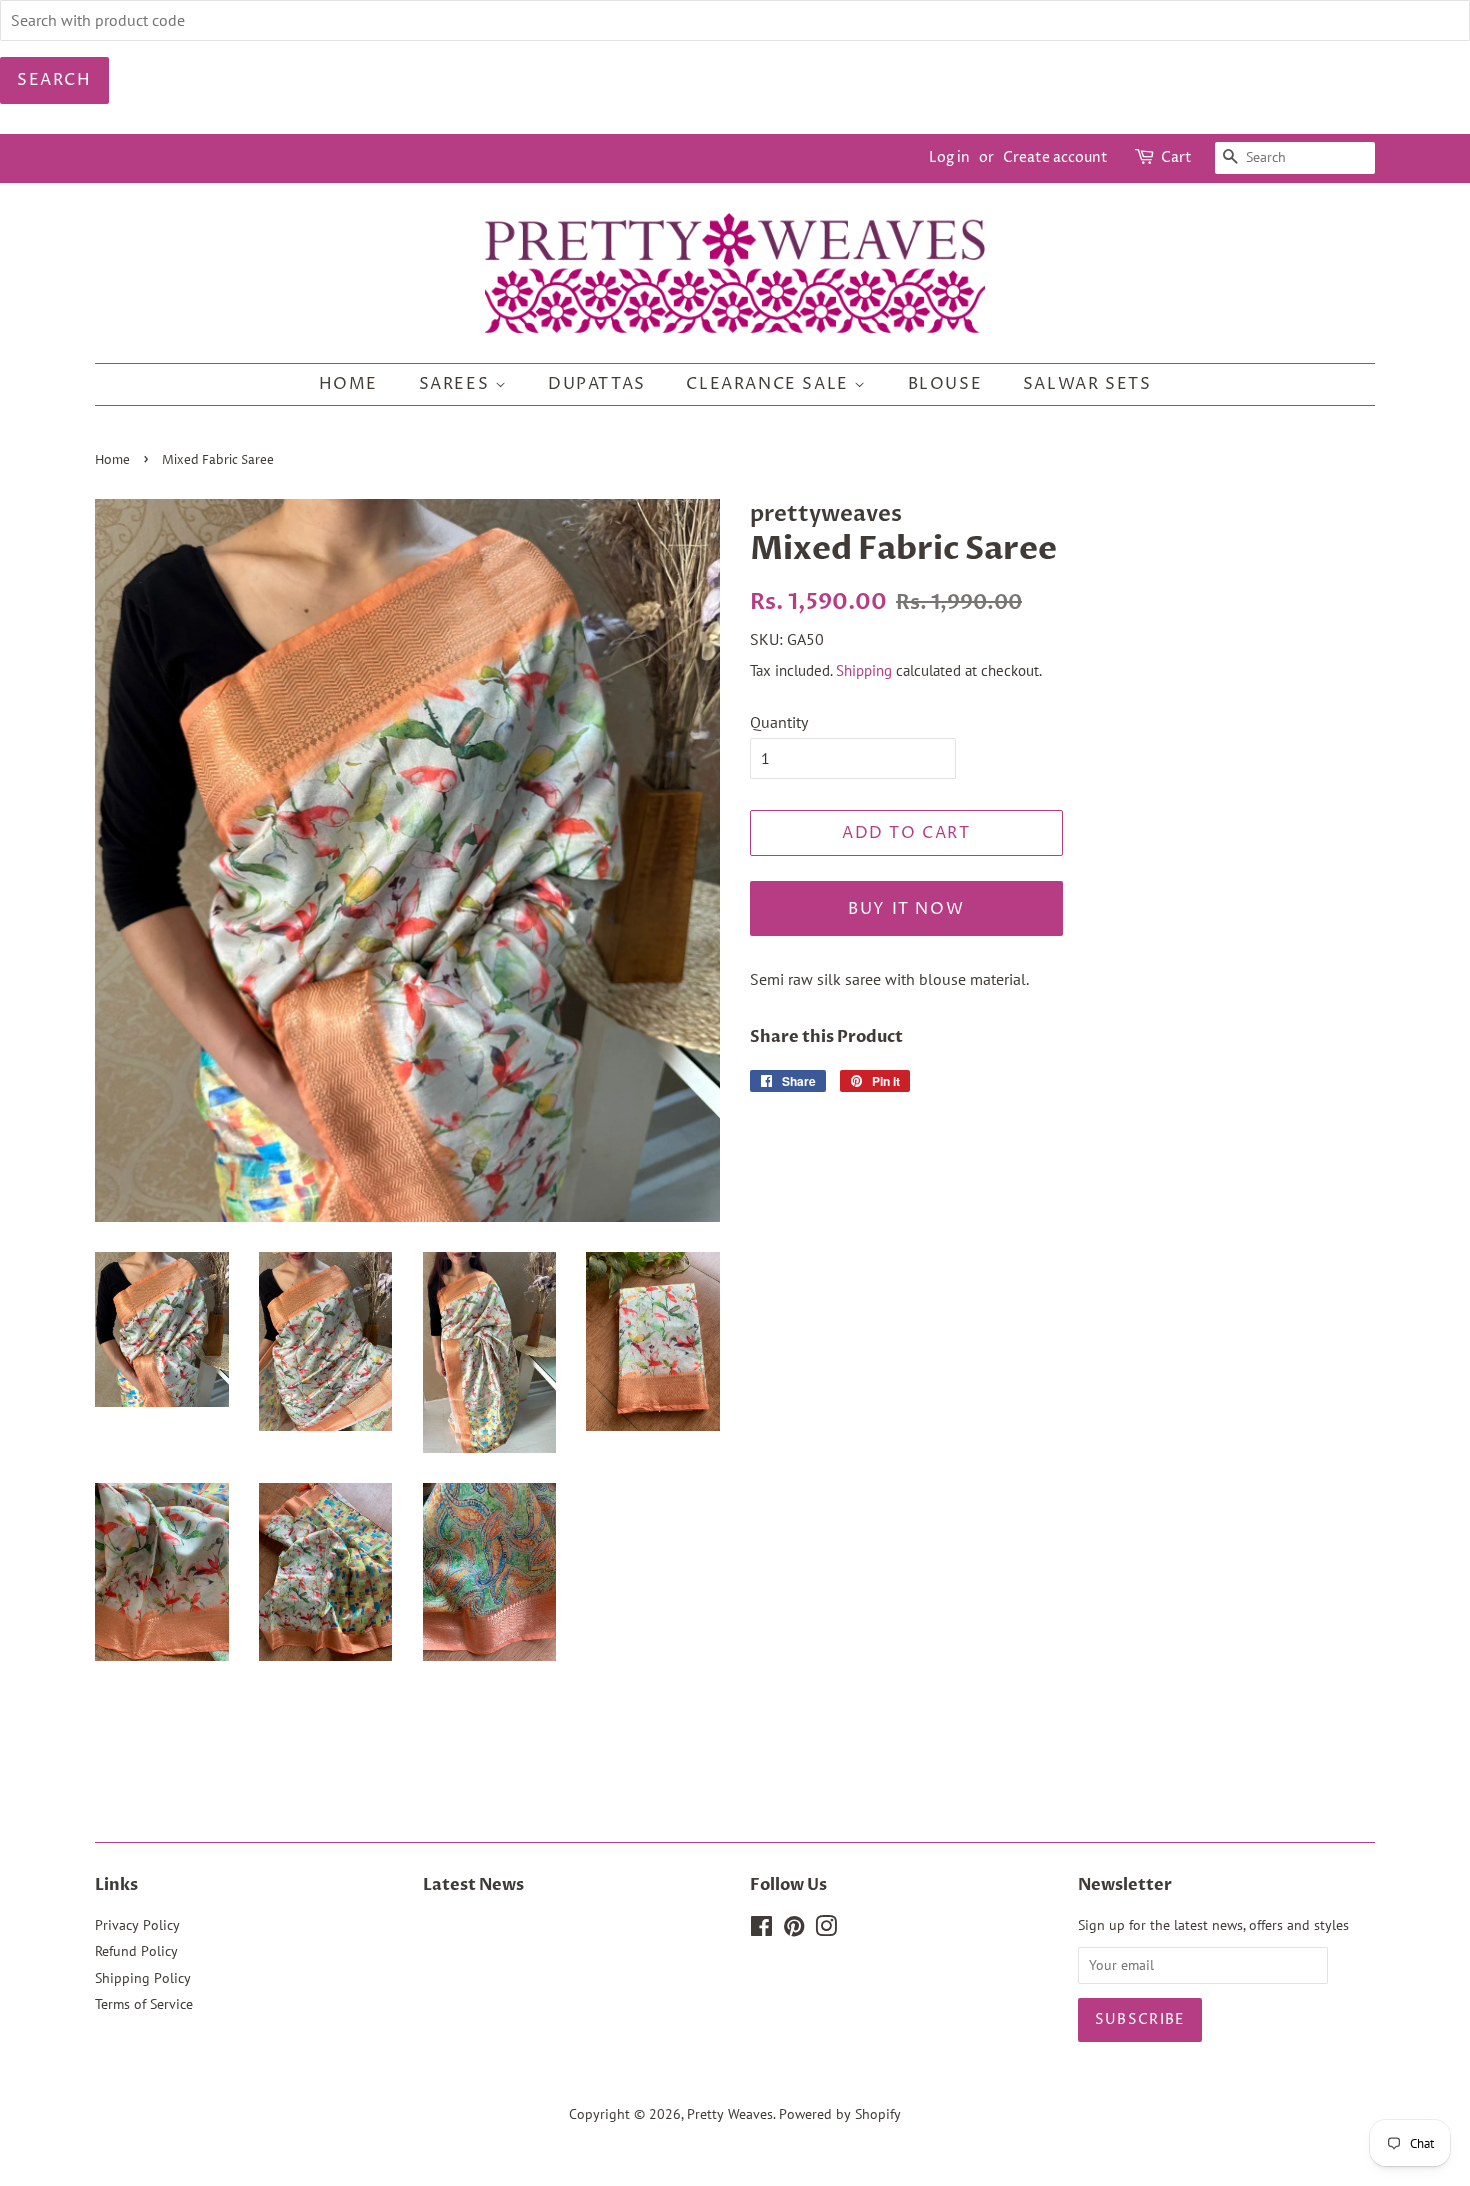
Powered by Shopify (840, 2114)
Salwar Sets (1087, 384)
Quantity (779, 722)
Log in (949, 157)
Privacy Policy (137, 1925)
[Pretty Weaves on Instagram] (826, 1930)
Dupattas (597, 384)
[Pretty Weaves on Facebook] (761, 1930)
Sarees (457, 384)
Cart (1176, 157)
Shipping (864, 670)
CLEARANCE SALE (770, 384)
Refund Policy (136, 1951)
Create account (1055, 157)
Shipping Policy (143, 1978)
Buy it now (906, 909)
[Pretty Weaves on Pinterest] (794, 1930)
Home (348, 384)
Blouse (945, 384)
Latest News (473, 1885)
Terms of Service (144, 2004)
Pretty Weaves (730, 2114)
